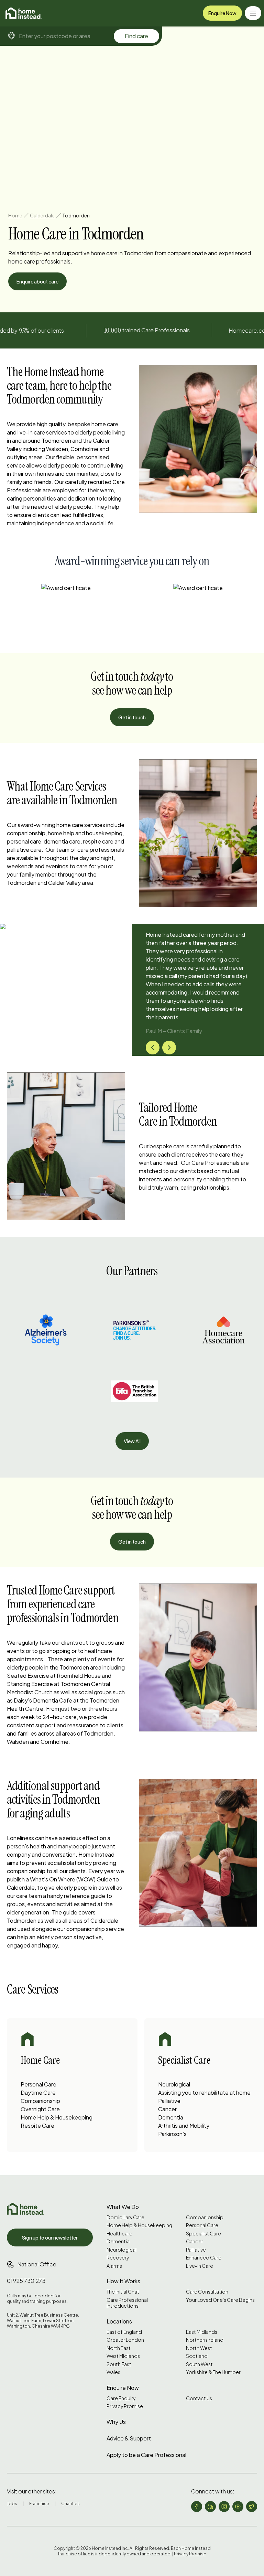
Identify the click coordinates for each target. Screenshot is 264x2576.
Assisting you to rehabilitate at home (204, 2092)
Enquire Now (222, 13)
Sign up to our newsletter (50, 2237)
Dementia (171, 2117)
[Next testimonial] (169, 1048)
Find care (136, 36)
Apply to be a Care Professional (146, 2455)
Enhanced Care (204, 2258)
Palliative (169, 2101)
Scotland (197, 2356)
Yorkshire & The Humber (213, 2372)
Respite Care (37, 2126)
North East (119, 2348)
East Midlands (202, 2332)
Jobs (12, 2504)
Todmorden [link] (76, 215)
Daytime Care (38, 2092)
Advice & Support (129, 2438)
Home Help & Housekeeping (57, 2117)
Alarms (114, 2266)
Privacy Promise (125, 2406)
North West (199, 2348)
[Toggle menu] (253, 13)
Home (15, 215)
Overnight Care (40, 2109)
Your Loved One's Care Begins (220, 2300)
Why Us (116, 2422)
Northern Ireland (205, 2340)
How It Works (123, 2281)
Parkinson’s (172, 2134)
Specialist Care (203, 2234)
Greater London (125, 2340)
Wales (113, 2372)
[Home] (24, 13)
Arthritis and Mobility (184, 2126)
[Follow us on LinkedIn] (210, 2507)
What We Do (123, 2207)
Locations (119, 2321)
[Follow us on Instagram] (224, 2507)
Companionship (40, 2101)
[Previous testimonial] (153, 1048)
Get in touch (132, 717)
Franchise (39, 2504)
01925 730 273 (26, 2281)
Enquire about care (37, 281)
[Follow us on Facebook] (197, 2507)
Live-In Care (200, 2266)
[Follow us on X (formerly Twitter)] (252, 2507)
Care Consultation (207, 2292)
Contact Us (199, 2398)
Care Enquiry (121, 2398)
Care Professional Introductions (127, 2303)
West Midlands (123, 2356)
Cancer (167, 2109)
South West (199, 2364)
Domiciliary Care (125, 2217)
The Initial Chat (123, 2292)
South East (119, 2364)
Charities (70, 2504)
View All (132, 1441)
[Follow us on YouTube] (238, 2507)
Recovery (118, 2258)
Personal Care (38, 2084)
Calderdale (42, 215)
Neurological (174, 2084)
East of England (124, 2332)
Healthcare (119, 2234)
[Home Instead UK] (25, 2209)
